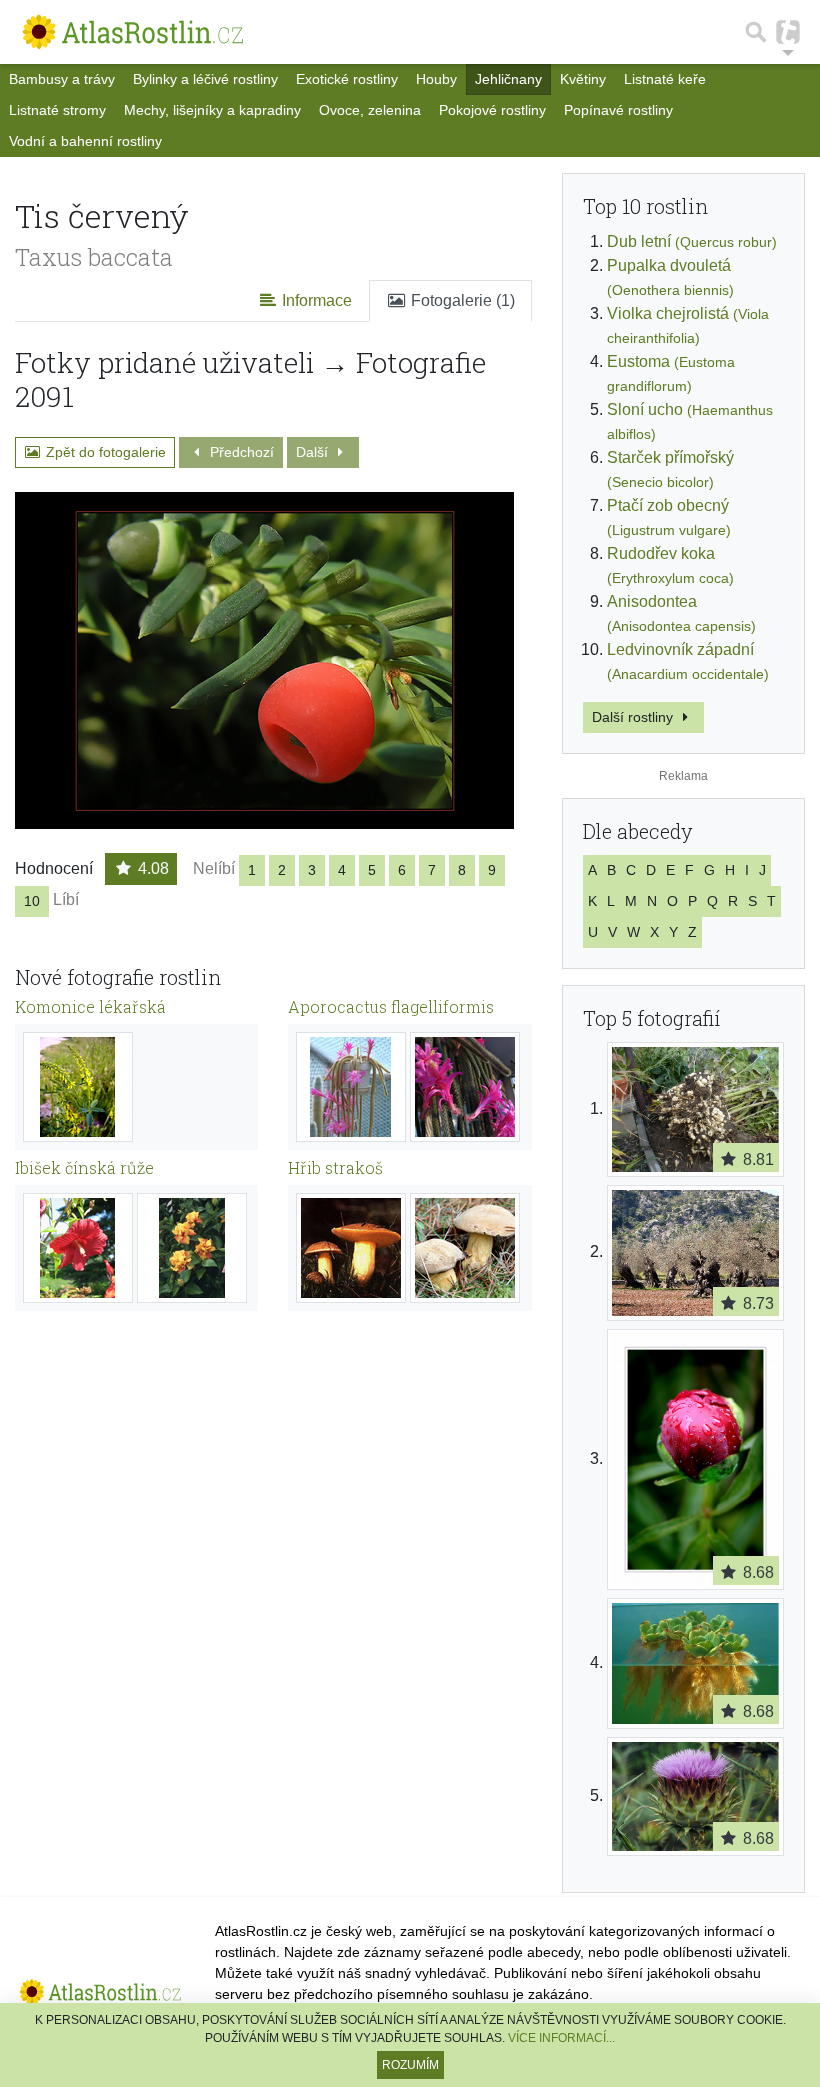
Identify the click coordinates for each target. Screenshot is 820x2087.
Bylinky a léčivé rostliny (205, 79)
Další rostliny (634, 717)
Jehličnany (508, 79)
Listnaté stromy (57, 110)
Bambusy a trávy (62, 79)
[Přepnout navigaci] (788, 32)
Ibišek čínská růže (84, 1167)
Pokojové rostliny (492, 110)
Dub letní (692, 241)
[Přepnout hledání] (756, 32)
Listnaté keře (665, 79)
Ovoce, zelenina (370, 110)
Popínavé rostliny (618, 110)
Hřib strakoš (335, 1167)
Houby (436, 79)
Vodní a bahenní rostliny (85, 141)
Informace (315, 300)
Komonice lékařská (90, 1006)
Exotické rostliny (347, 79)
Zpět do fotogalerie (104, 452)
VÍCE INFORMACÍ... (561, 2038)
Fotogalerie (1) (461, 300)
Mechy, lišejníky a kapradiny (212, 110)
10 (32, 901)
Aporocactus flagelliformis (391, 1006)
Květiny (583, 79)
